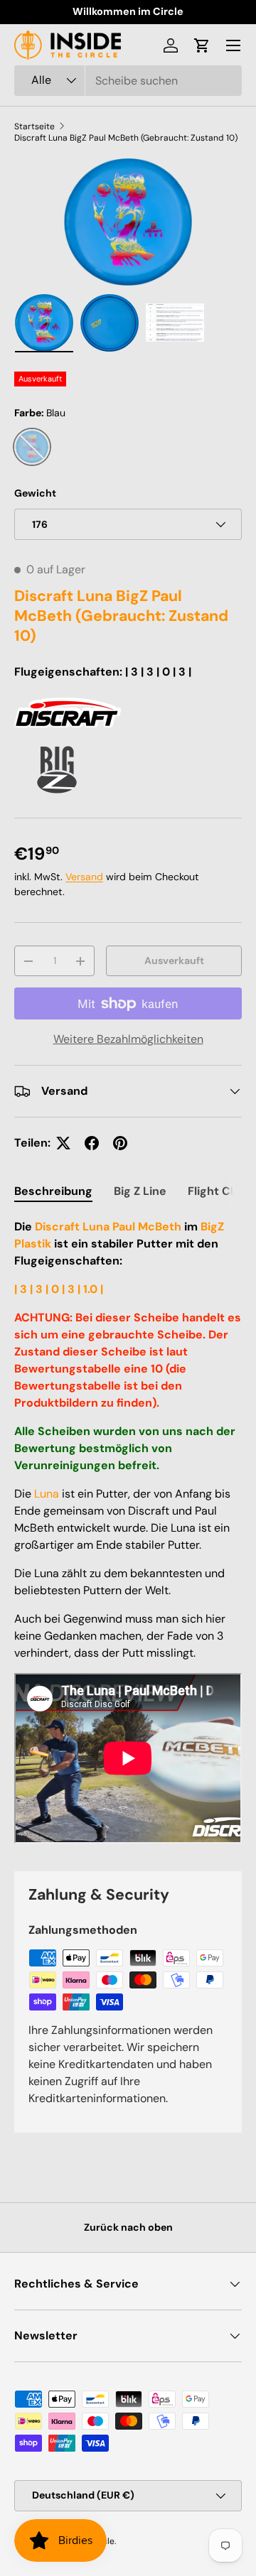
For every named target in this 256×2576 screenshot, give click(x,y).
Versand (84, 877)
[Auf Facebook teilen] (92, 1143)
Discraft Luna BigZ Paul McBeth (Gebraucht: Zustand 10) (126, 138)
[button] (202, 45)
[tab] (53, 1191)
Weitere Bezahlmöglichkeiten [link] (128, 1039)
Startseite (34, 126)
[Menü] (233, 45)
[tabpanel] (128, 1533)
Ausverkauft (174, 960)
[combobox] (128, 81)
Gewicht (35, 493)
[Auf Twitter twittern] (63, 1143)
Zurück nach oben (128, 2227)
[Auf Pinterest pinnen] (120, 1143)
